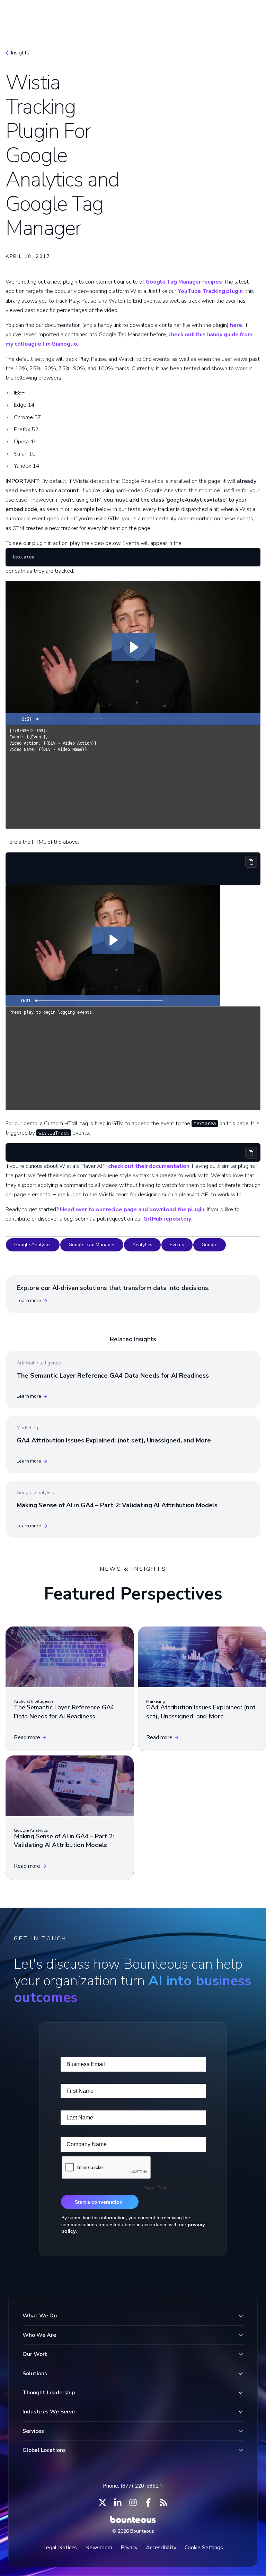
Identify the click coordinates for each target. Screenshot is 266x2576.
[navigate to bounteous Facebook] (148, 2503)
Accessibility (161, 2548)
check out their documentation (149, 1166)
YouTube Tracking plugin (210, 291)
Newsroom (99, 2548)
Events (177, 1245)
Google (209, 1245)
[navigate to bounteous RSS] (163, 2503)
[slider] (119, 719)
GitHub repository (167, 1219)
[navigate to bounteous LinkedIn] (118, 2503)
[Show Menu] (248, 16)
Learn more (29, 1300)
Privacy (129, 2548)
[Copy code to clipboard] (251, 862)
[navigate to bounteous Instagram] (133, 2503)
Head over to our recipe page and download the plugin (132, 1209)
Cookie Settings (204, 2548)
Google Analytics (33, 1245)
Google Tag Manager (92, 1245)
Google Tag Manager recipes (184, 282)
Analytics (142, 1245)
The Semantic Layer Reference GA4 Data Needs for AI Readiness (113, 1376)
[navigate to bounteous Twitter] (103, 2503)
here (236, 325)
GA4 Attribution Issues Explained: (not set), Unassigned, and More (114, 1440)
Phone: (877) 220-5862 (131, 2486)
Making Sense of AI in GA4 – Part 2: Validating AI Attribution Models (117, 1505)
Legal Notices (60, 2548)
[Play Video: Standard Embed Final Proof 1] (133, 647)
